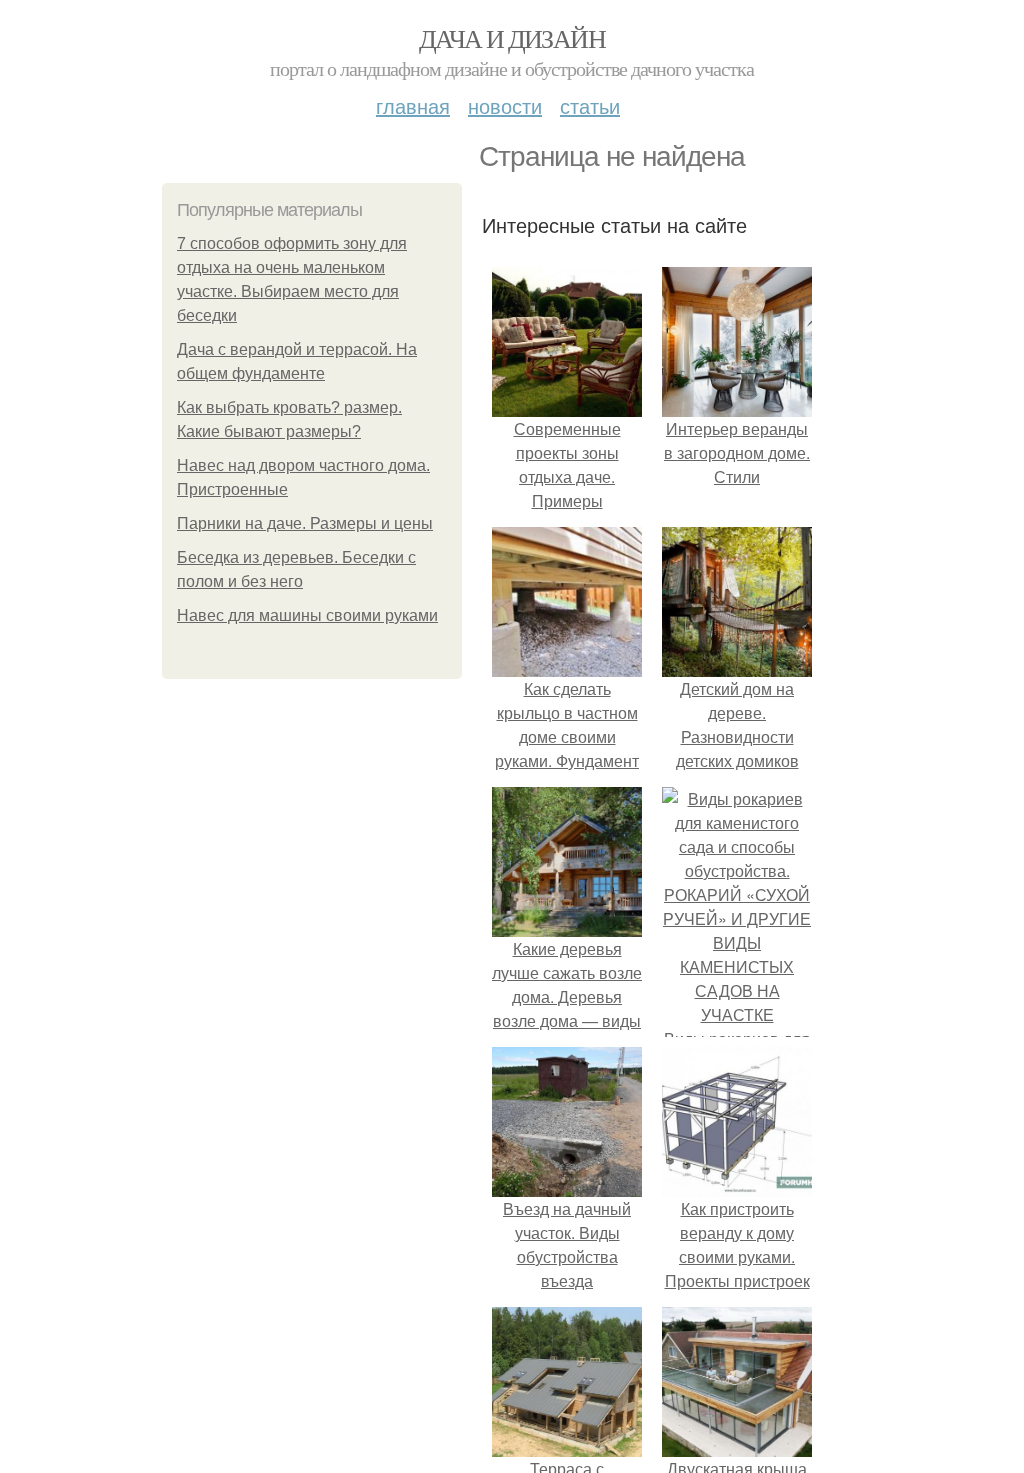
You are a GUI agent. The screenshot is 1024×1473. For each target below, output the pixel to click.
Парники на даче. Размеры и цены (305, 523)
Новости (505, 105)
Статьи (590, 105)
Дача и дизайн (512, 38)
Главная (413, 105)
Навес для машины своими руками (307, 615)
